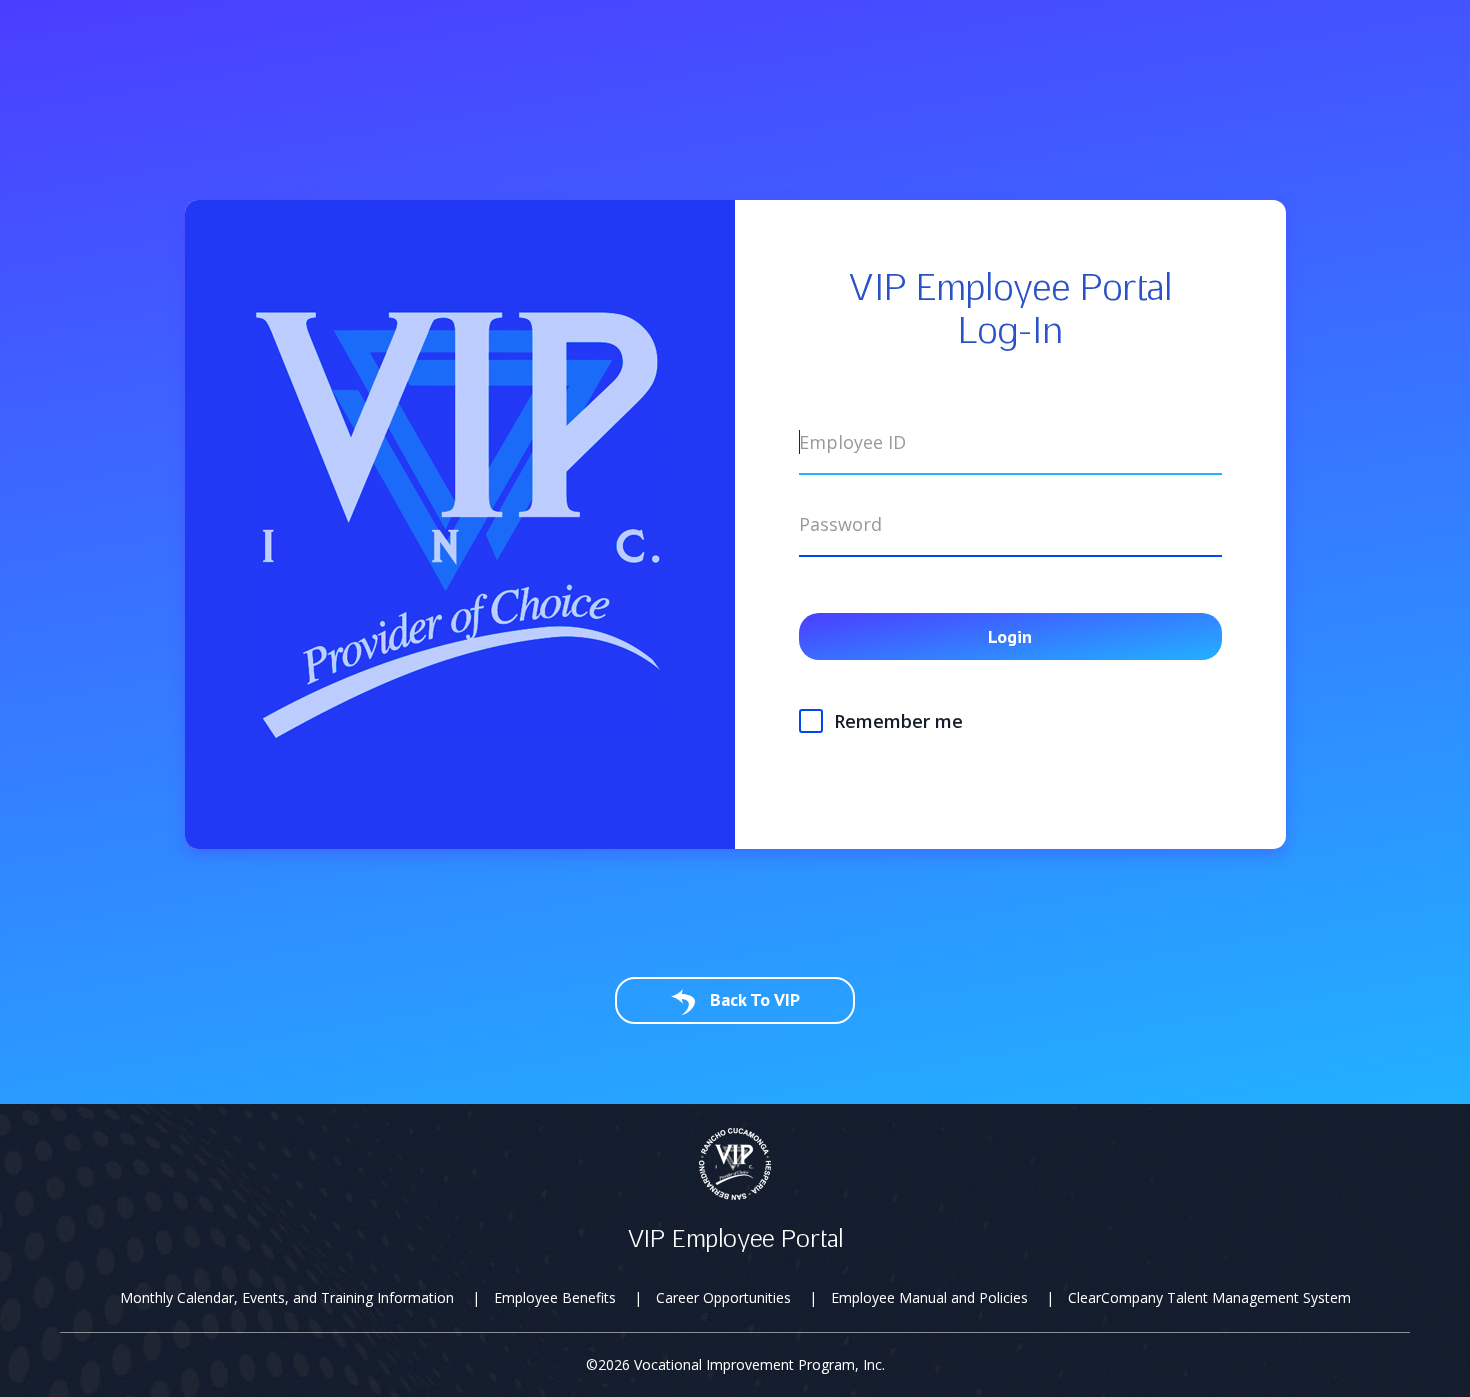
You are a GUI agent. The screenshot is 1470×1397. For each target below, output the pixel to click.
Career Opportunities (723, 1297)
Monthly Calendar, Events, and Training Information (287, 1297)
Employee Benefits (555, 1297)
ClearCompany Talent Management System (1209, 1297)
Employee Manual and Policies (929, 1297)
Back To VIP (752, 999)
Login (1010, 636)
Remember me (898, 721)
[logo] (735, 1162)
